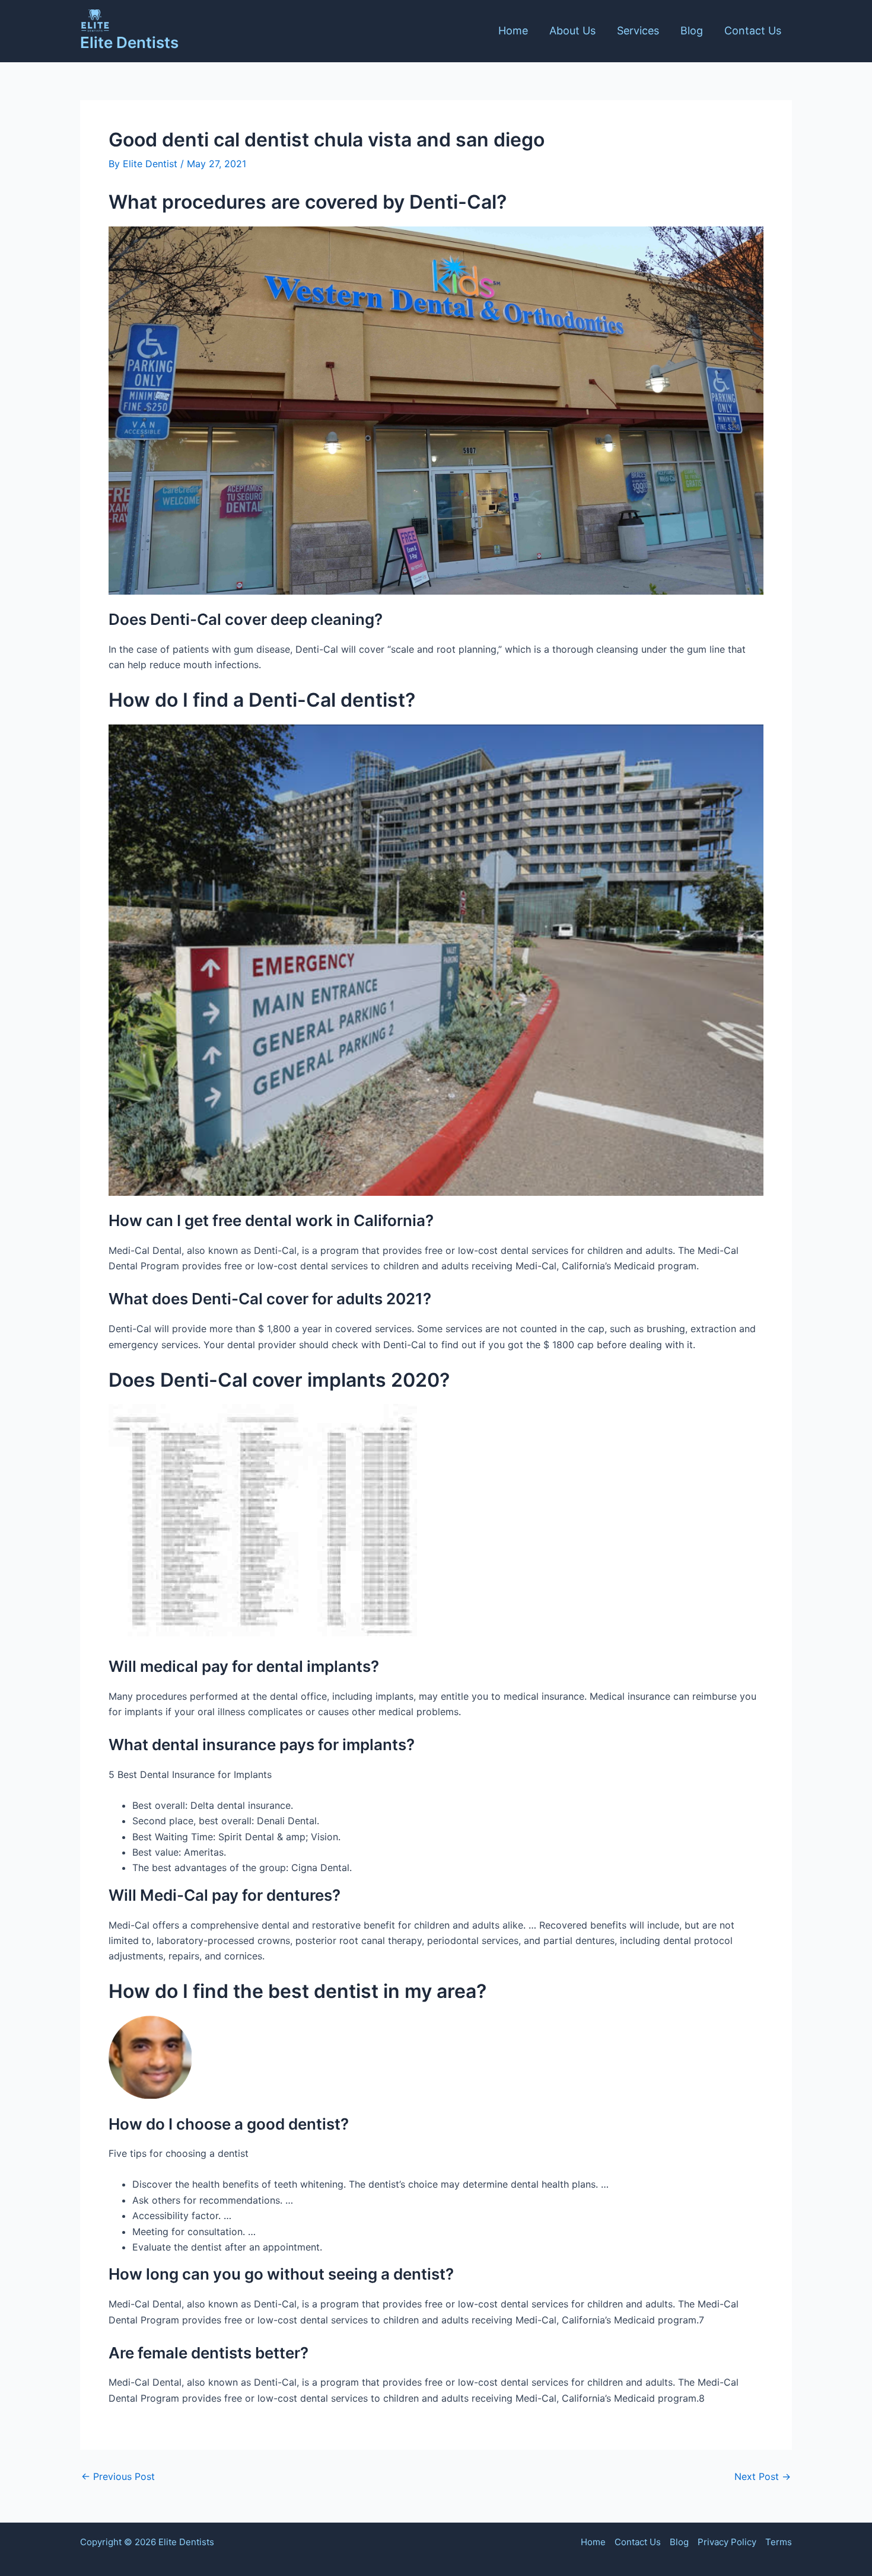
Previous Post (118, 2476)
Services (638, 31)
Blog (692, 31)
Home (513, 31)
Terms (779, 2542)
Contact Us (753, 31)
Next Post (763, 2476)
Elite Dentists (129, 42)
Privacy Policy (727, 2542)
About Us (572, 31)
